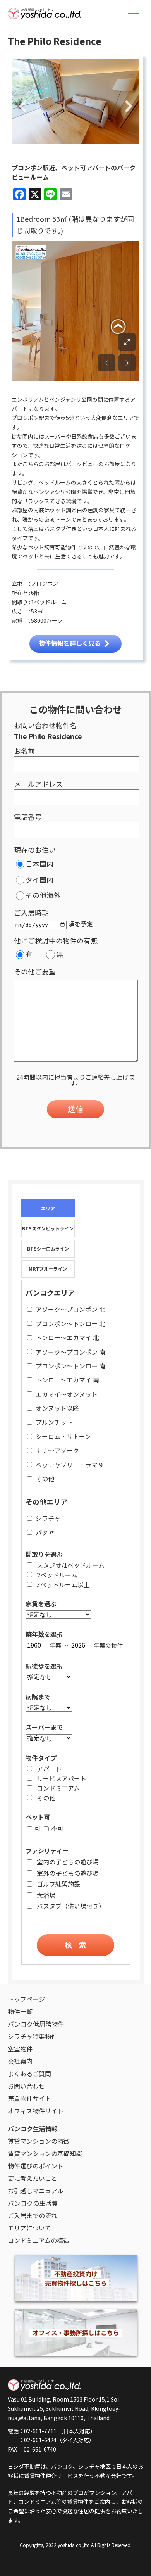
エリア (48, 1208)
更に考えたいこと (33, 2178)
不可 (57, 1828)
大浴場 (46, 1895)
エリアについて (29, 2228)
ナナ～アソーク (57, 1450)
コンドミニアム (58, 1788)
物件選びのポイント (36, 2166)
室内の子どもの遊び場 (68, 1862)
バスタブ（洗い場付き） (71, 1906)
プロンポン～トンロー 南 (70, 1366)
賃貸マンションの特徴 (39, 2141)
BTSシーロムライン (48, 1248)
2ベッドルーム (57, 1575)
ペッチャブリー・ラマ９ (70, 1465)
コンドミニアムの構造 (39, 2240)
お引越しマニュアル (36, 2191)
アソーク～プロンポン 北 (70, 1309)
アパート (49, 1769)
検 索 (75, 1945)
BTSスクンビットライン (48, 1228)
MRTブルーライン (48, 1269)
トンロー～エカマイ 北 (67, 1337)
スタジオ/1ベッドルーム (71, 1565)
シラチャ (48, 1518)
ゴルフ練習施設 (58, 1884)
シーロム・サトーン (63, 1436)
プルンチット (54, 1422)
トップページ (26, 1999)
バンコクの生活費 (33, 2203)
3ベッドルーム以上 (63, 1584)
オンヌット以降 (57, 1408)
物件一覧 (20, 2011)
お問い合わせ (26, 2086)
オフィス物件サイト (36, 2111)
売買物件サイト (29, 2098)
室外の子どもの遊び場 (68, 1873)
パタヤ (45, 1532)
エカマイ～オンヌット (67, 1394)
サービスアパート (62, 1778)
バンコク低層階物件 (36, 2024)
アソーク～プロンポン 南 (70, 1352)
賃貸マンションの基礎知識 (45, 2153)
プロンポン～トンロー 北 (70, 1323)
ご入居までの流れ (33, 2215)
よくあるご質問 (29, 2073)
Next (129, 107)
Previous (23, 107)
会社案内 (20, 2061)
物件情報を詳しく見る (70, 643)
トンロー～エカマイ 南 (67, 1380)
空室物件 (20, 2049)
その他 (45, 1479)
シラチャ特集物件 (33, 2036)
